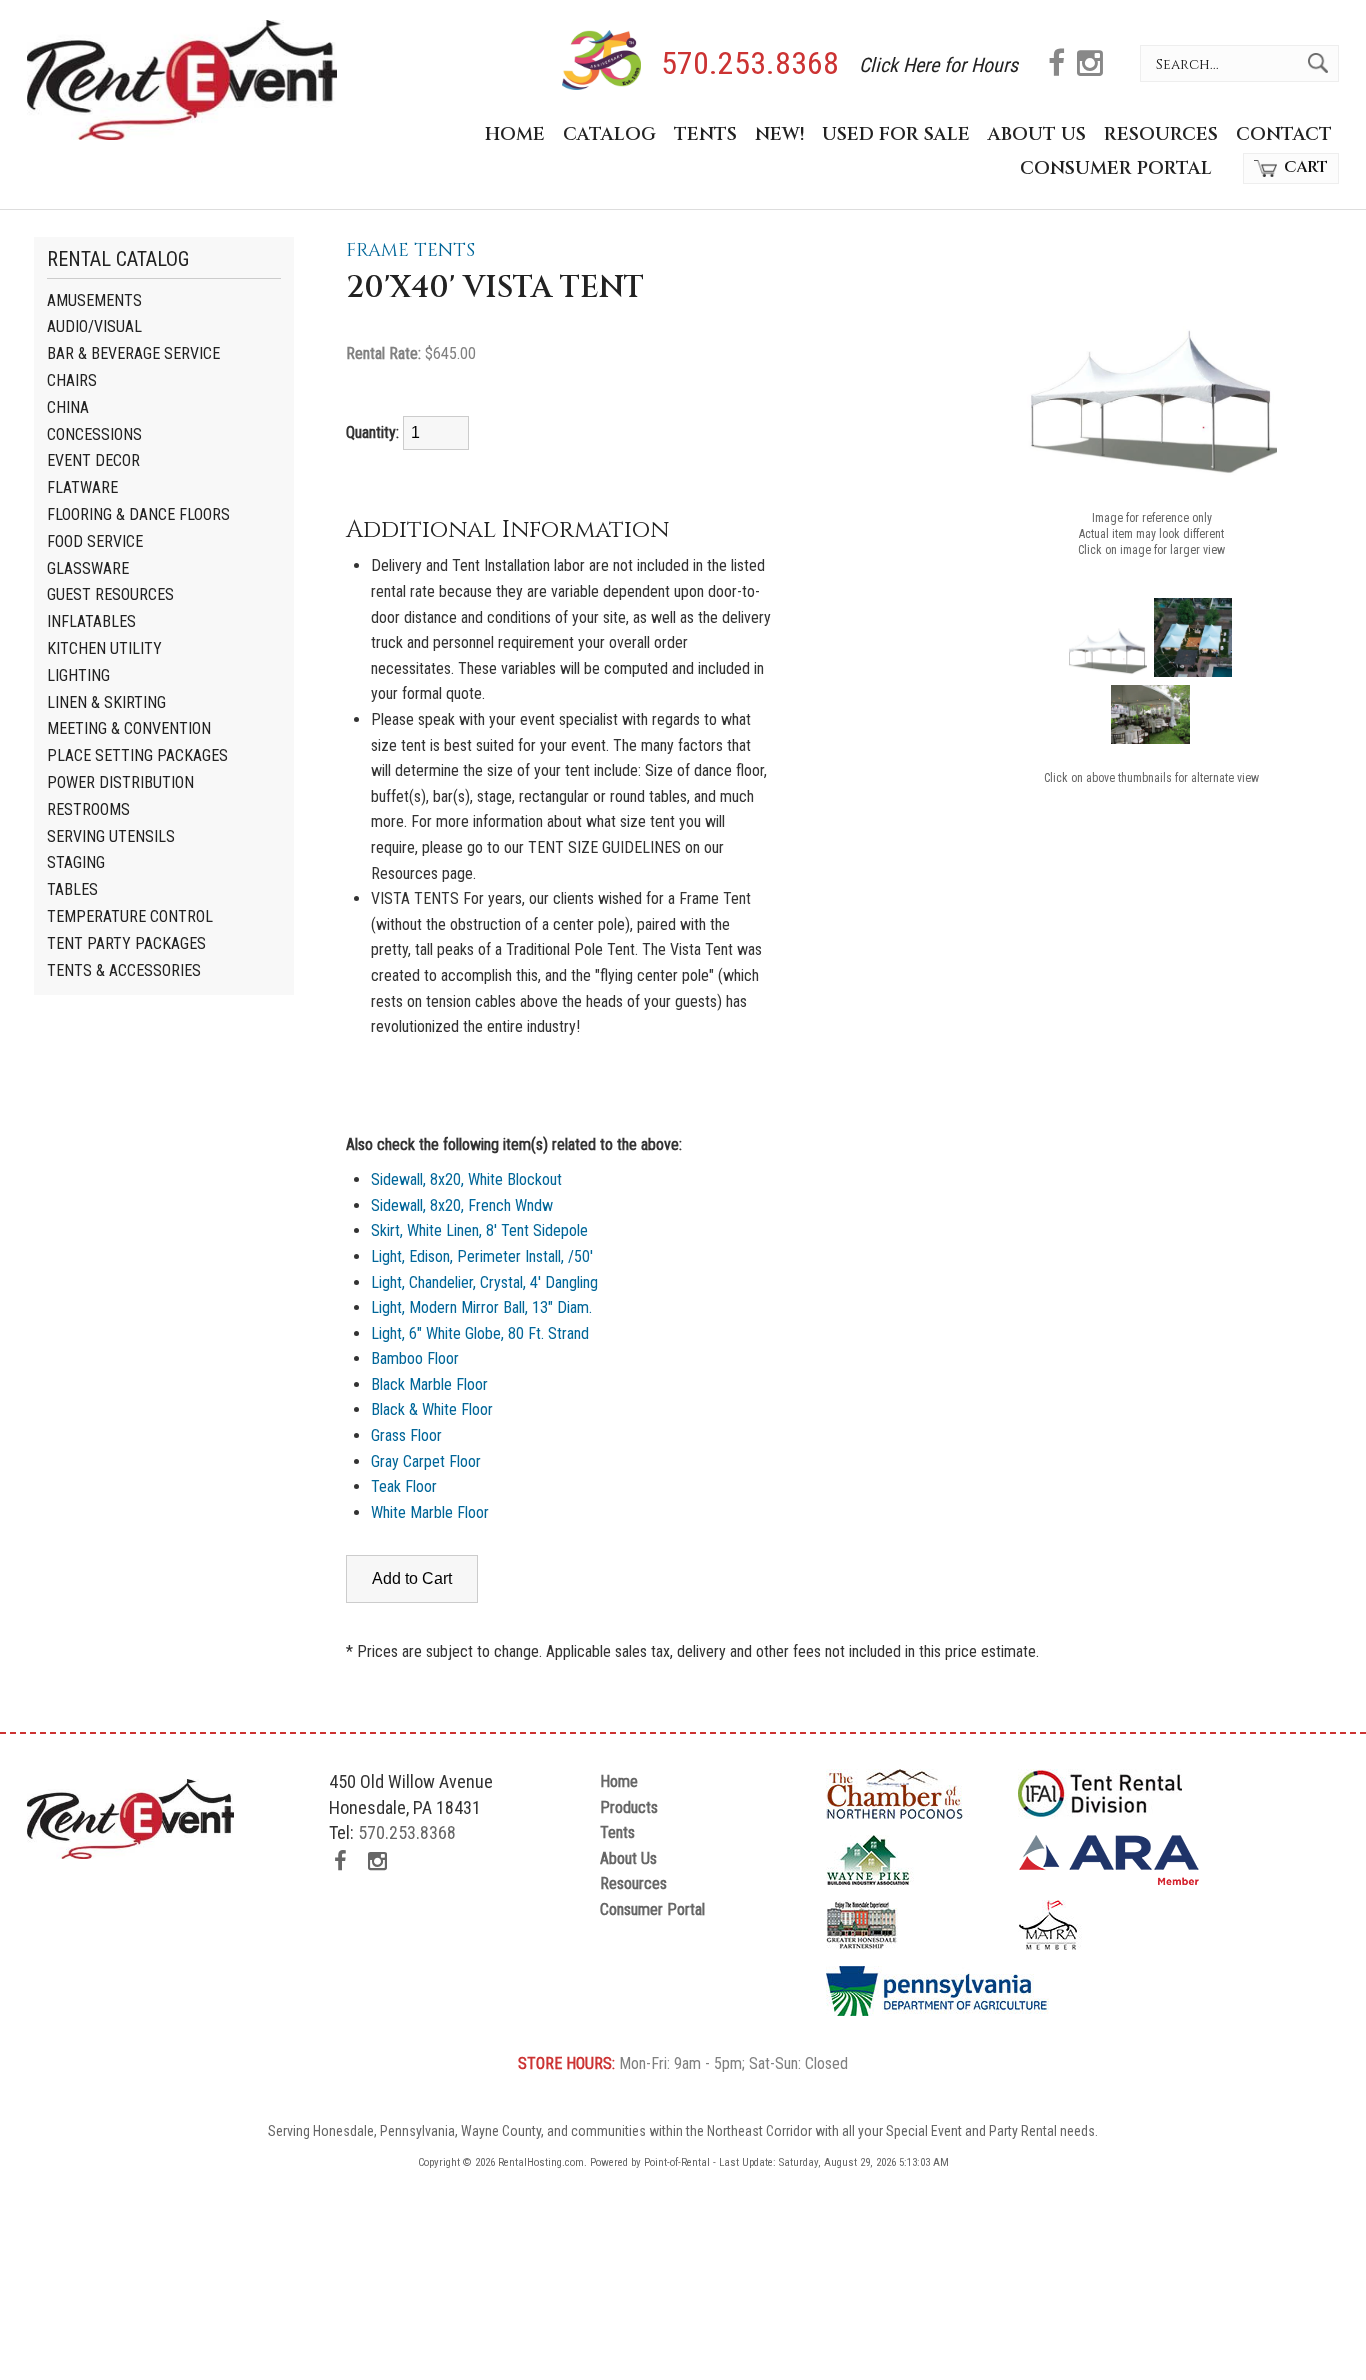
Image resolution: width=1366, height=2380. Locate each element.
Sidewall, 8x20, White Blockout (466, 1179)
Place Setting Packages (137, 755)
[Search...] (1323, 63)
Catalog (609, 134)
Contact (1284, 134)
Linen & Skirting (106, 702)
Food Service (95, 541)
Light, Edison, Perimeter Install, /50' (482, 1256)
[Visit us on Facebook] (1056, 66)
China (68, 407)
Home (515, 134)
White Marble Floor (430, 1512)
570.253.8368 (750, 64)
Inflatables (91, 621)
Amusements (94, 300)
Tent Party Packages (126, 943)
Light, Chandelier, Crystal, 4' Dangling (484, 1282)
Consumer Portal (1116, 168)
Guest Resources (110, 594)
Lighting (78, 675)
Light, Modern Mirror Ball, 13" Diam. (481, 1307)
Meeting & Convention (129, 728)
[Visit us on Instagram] (1090, 66)
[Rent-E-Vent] (182, 134)
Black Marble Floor (429, 1384)
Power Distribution (120, 782)
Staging (76, 862)
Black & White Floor (432, 1409)
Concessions (94, 434)
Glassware (88, 568)
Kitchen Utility (104, 648)
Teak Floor (404, 1486)
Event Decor (93, 460)
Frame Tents (410, 250)
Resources (1161, 134)
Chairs (72, 380)
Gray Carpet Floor (426, 1461)
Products (629, 1807)
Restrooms (88, 809)
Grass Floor (406, 1435)
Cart (1306, 167)
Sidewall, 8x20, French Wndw (462, 1205)
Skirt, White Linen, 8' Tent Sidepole (479, 1230)
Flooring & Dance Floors (138, 514)
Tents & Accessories (124, 970)
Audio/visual (94, 326)
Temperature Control (130, 916)
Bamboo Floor (415, 1358)
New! (779, 134)
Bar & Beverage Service (133, 353)
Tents (705, 134)
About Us (1037, 134)
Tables (72, 889)
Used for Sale (896, 134)
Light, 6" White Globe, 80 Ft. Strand (480, 1333)
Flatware (82, 487)
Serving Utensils (111, 836)
